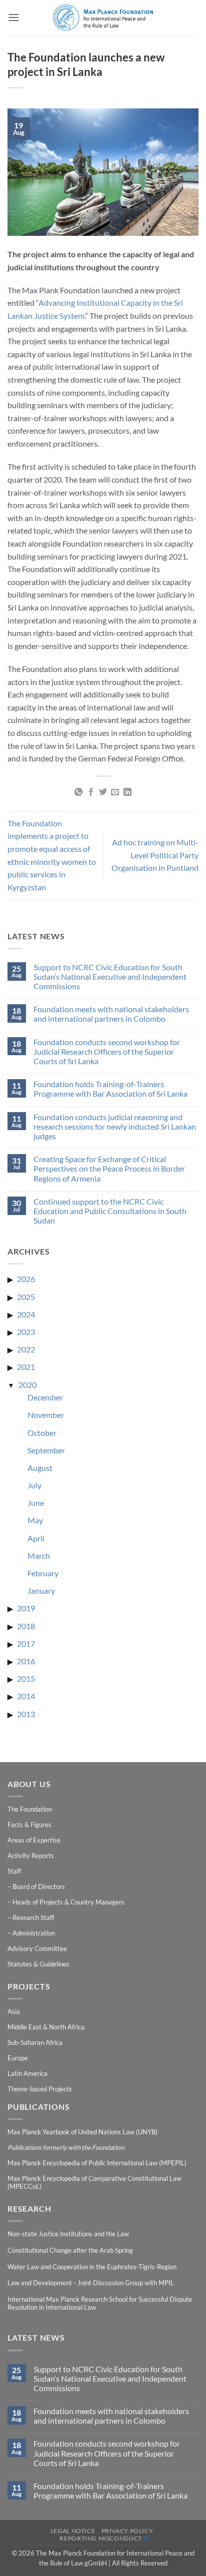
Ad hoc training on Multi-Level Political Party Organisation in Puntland (155, 855)
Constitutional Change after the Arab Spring (70, 2250)
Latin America (27, 2073)
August (40, 1468)
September (46, 1450)
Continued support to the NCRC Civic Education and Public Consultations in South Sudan (110, 1211)
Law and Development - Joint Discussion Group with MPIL (91, 2283)
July (34, 1485)
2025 (26, 1297)
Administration (34, 1933)
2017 (26, 1643)
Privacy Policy (127, 2531)
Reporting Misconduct (100, 2538)
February (43, 1573)
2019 (26, 1608)
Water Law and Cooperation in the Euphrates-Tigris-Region (92, 2267)
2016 (26, 1661)
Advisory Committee (37, 1948)
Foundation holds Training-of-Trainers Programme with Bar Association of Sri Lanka (110, 1089)
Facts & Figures (29, 1825)
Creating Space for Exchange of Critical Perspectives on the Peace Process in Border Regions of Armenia (109, 1168)
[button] (13, 17)
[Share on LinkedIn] (127, 792)
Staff (14, 1871)
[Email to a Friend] (115, 792)
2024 (26, 1314)
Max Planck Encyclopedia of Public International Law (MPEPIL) (97, 2163)
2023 (26, 1332)
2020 (27, 1385)
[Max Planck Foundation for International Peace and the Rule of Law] (103, 17)
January (41, 1591)
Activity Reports (31, 1856)
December (45, 1397)
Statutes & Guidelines (38, 1964)
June (36, 1503)
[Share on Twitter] (103, 792)
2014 (26, 1696)
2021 (26, 1367)
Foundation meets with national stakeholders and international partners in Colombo (111, 1014)
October (42, 1433)
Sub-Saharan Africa (35, 2042)
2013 (26, 1714)
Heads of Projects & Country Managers (68, 1902)
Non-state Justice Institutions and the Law (68, 2234)
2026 (26, 1279)
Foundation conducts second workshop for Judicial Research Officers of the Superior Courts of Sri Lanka (107, 1051)
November (46, 1415)
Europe (18, 2058)
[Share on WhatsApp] (78, 792)
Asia (14, 2011)
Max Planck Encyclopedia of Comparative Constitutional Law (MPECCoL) (94, 2182)
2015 (26, 1678)
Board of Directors (39, 1887)
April (36, 1538)
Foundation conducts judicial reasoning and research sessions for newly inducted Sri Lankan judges (115, 1126)
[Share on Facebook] (90, 792)
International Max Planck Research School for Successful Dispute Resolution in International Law (100, 2303)
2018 (26, 1626)
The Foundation (30, 1809)
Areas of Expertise (34, 1840)
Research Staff (33, 1918)
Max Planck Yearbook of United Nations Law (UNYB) (82, 2132)
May (35, 1520)
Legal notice (73, 2531)
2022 (26, 1349)
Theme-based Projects (40, 2089)
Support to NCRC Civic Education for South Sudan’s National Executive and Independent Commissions (110, 976)
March (39, 1556)
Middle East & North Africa (46, 2027)
